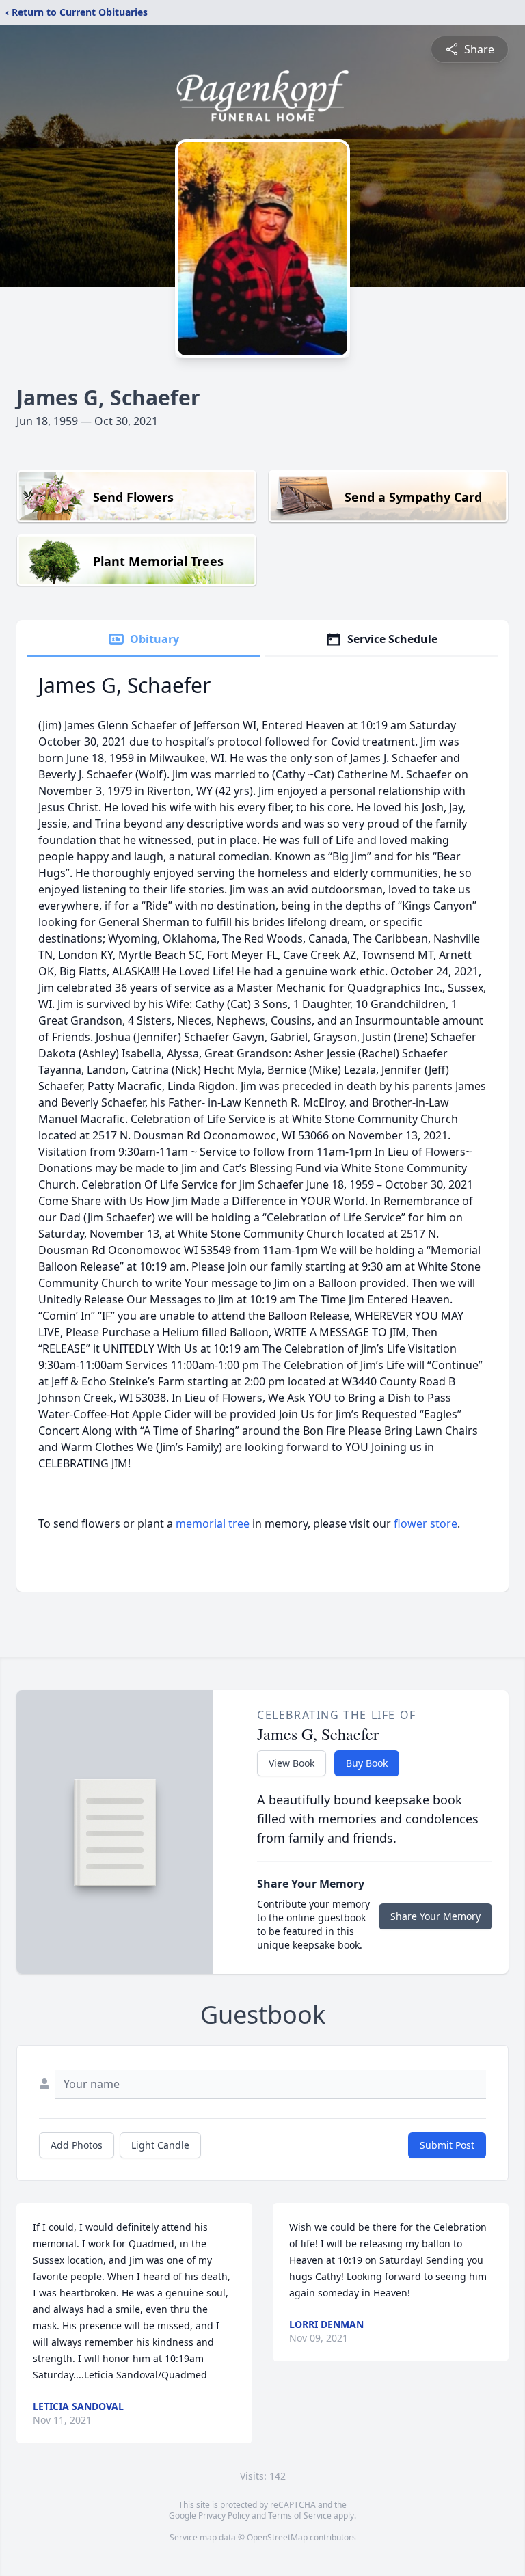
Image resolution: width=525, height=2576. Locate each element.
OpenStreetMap (277, 2537)
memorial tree (213, 1523)
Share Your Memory (435, 1916)
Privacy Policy (224, 2516)
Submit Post (447, 2145)
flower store (426, 1523)
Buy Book (367, 1763)
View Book (292, 1763)
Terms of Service (300, 2516)
